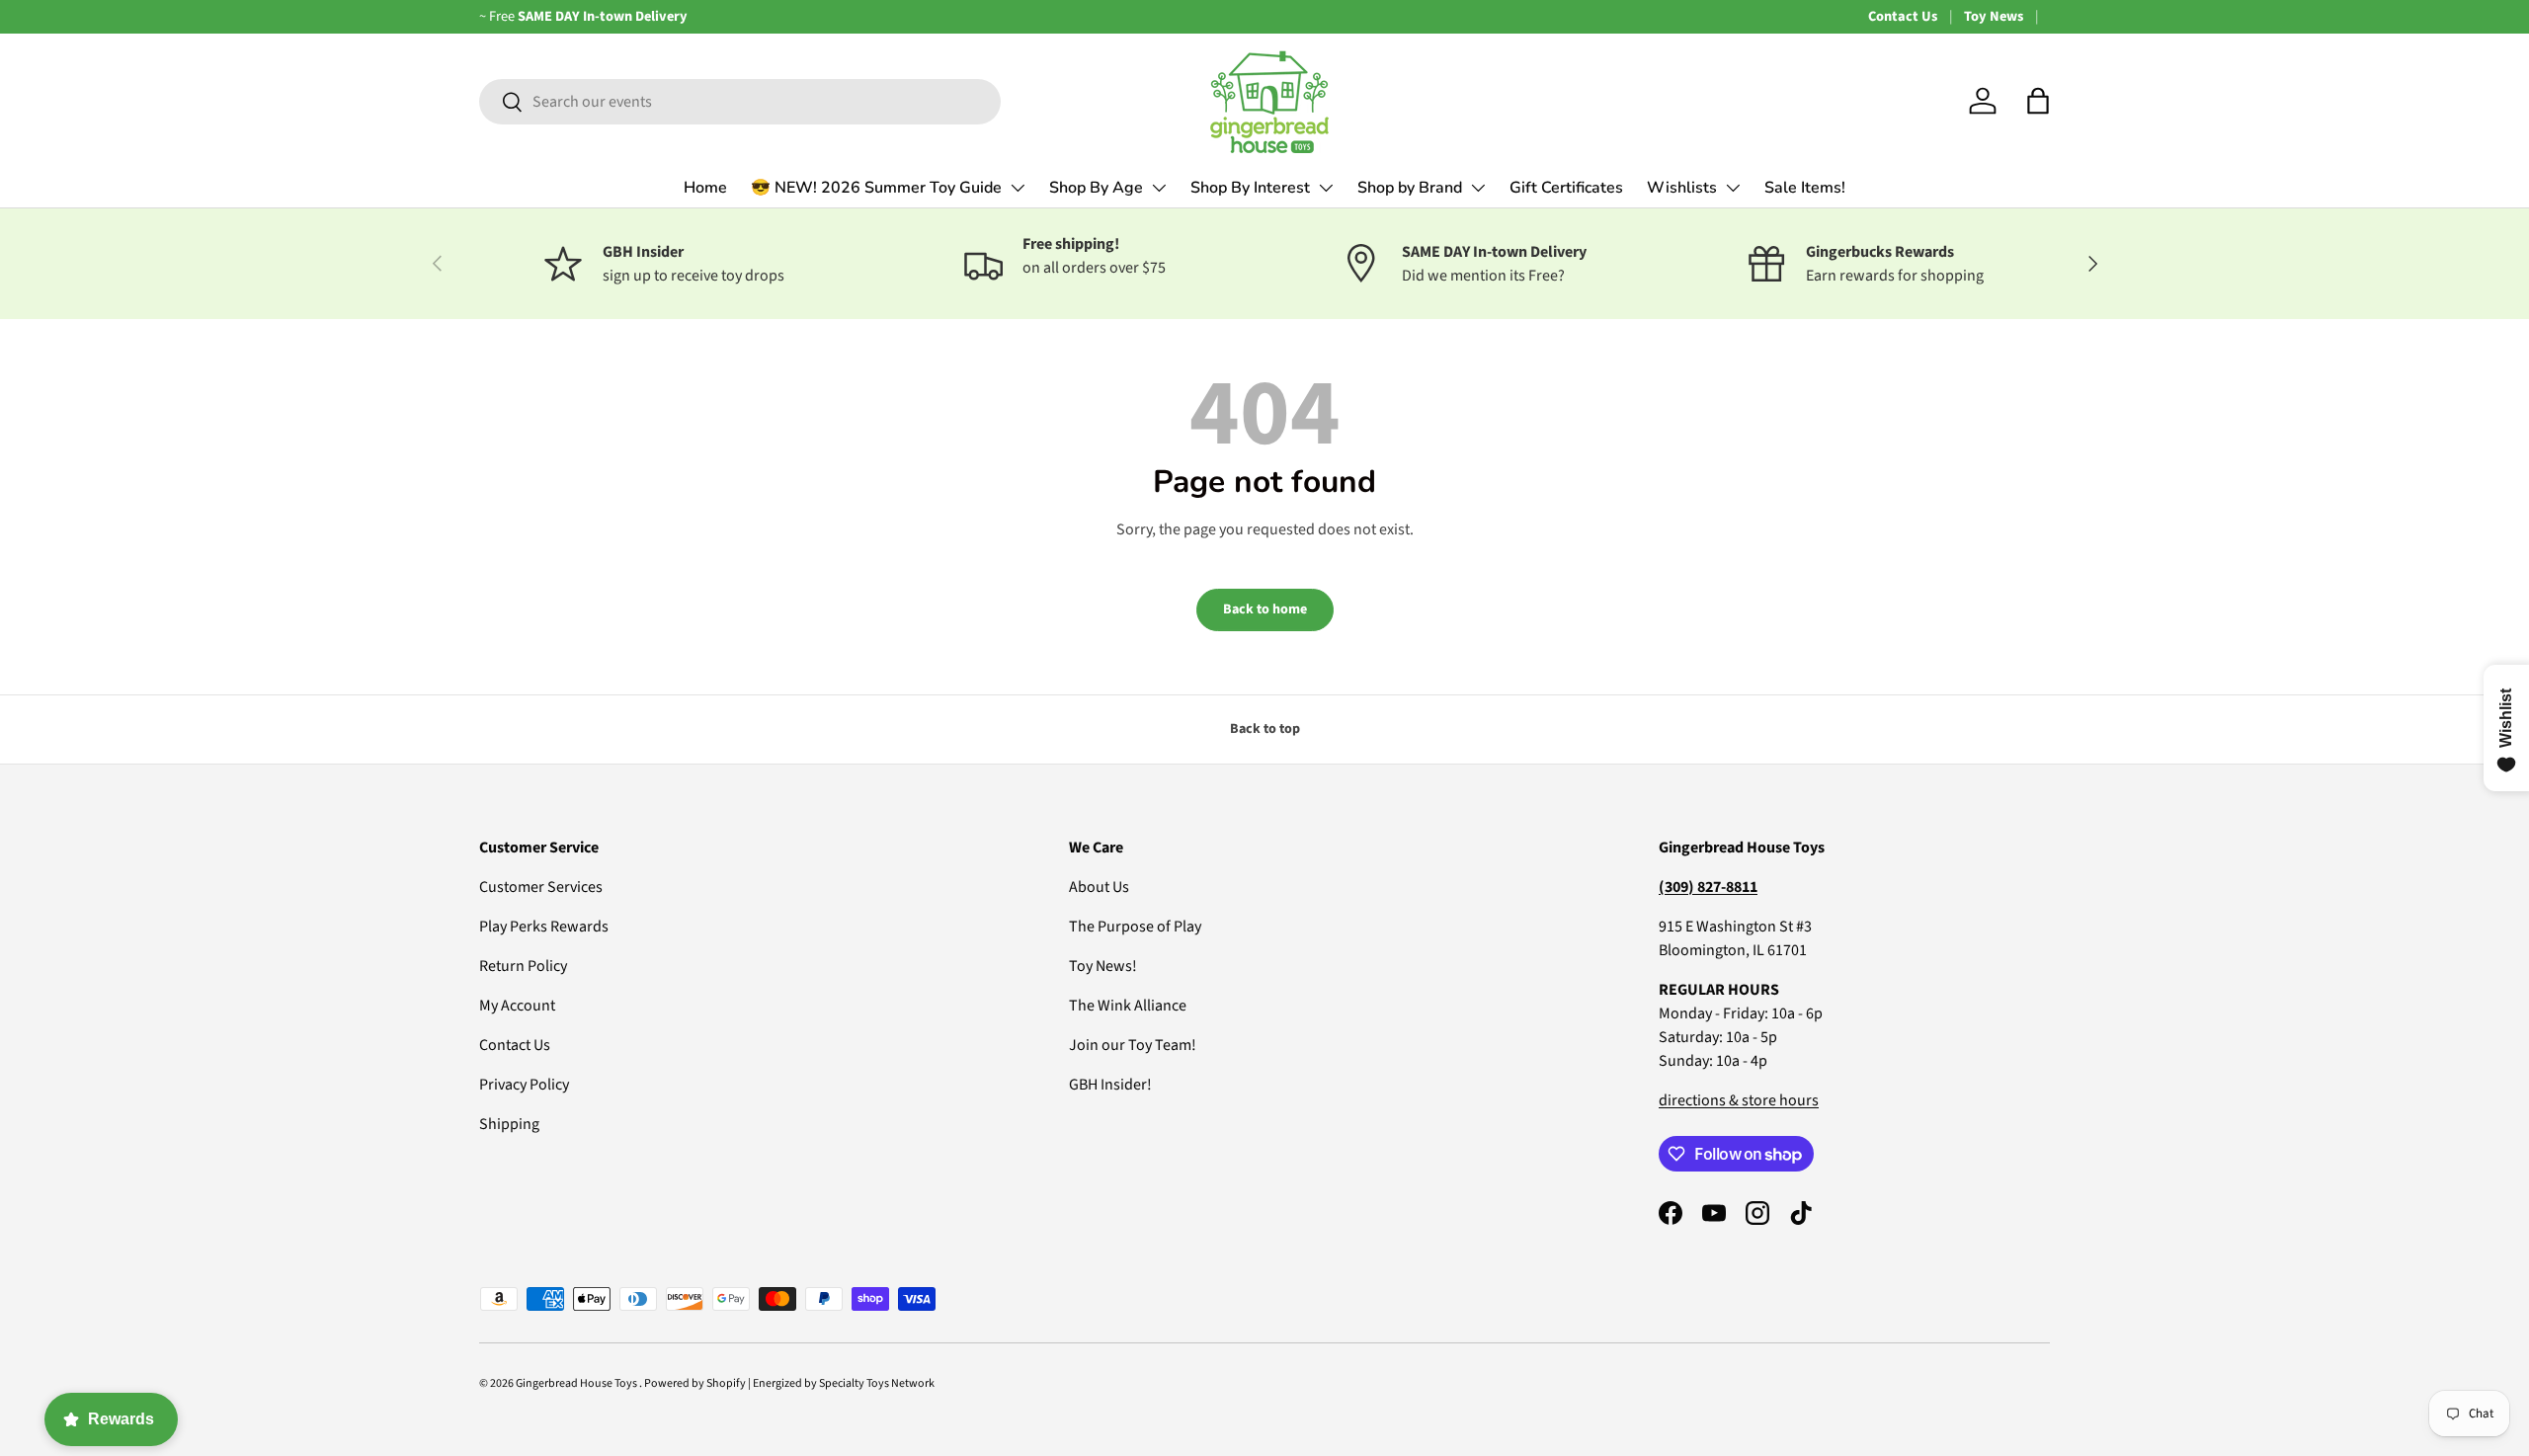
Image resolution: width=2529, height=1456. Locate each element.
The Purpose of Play (1135, 927)
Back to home (1265, 609)
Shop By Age (1096, 188)
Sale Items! (1805, 188)
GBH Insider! (1110, 1085)
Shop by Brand (1410, 188)
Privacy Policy (524, 1085)
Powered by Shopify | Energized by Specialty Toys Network (789, 1383)
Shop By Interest (1250, 188)
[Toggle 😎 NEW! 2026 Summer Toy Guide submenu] (1018, 188)
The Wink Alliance (1128, 1006)
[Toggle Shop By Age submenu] (1159, 188)
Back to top (1265, 729)
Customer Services (541, 887)
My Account (517, 1006)
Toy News (1994, 16)
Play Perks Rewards (544, 927)
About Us (1099, 887)
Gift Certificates (1566, 188)
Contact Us (1903, 16)
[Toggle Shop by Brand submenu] (1478, 188)
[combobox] (740, 102)
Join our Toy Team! (1133, 1045)
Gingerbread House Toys (577, 1383)
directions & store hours (1739, 1100)
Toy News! (1103, 966)
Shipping (509, 1124)
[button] (2038, 101)
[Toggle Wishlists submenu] (1733, 188)
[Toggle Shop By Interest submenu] (1326, 188)
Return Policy (523, 966)
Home (705, 188)
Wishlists (1682, 188)
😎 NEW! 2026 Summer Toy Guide (876, 188)
